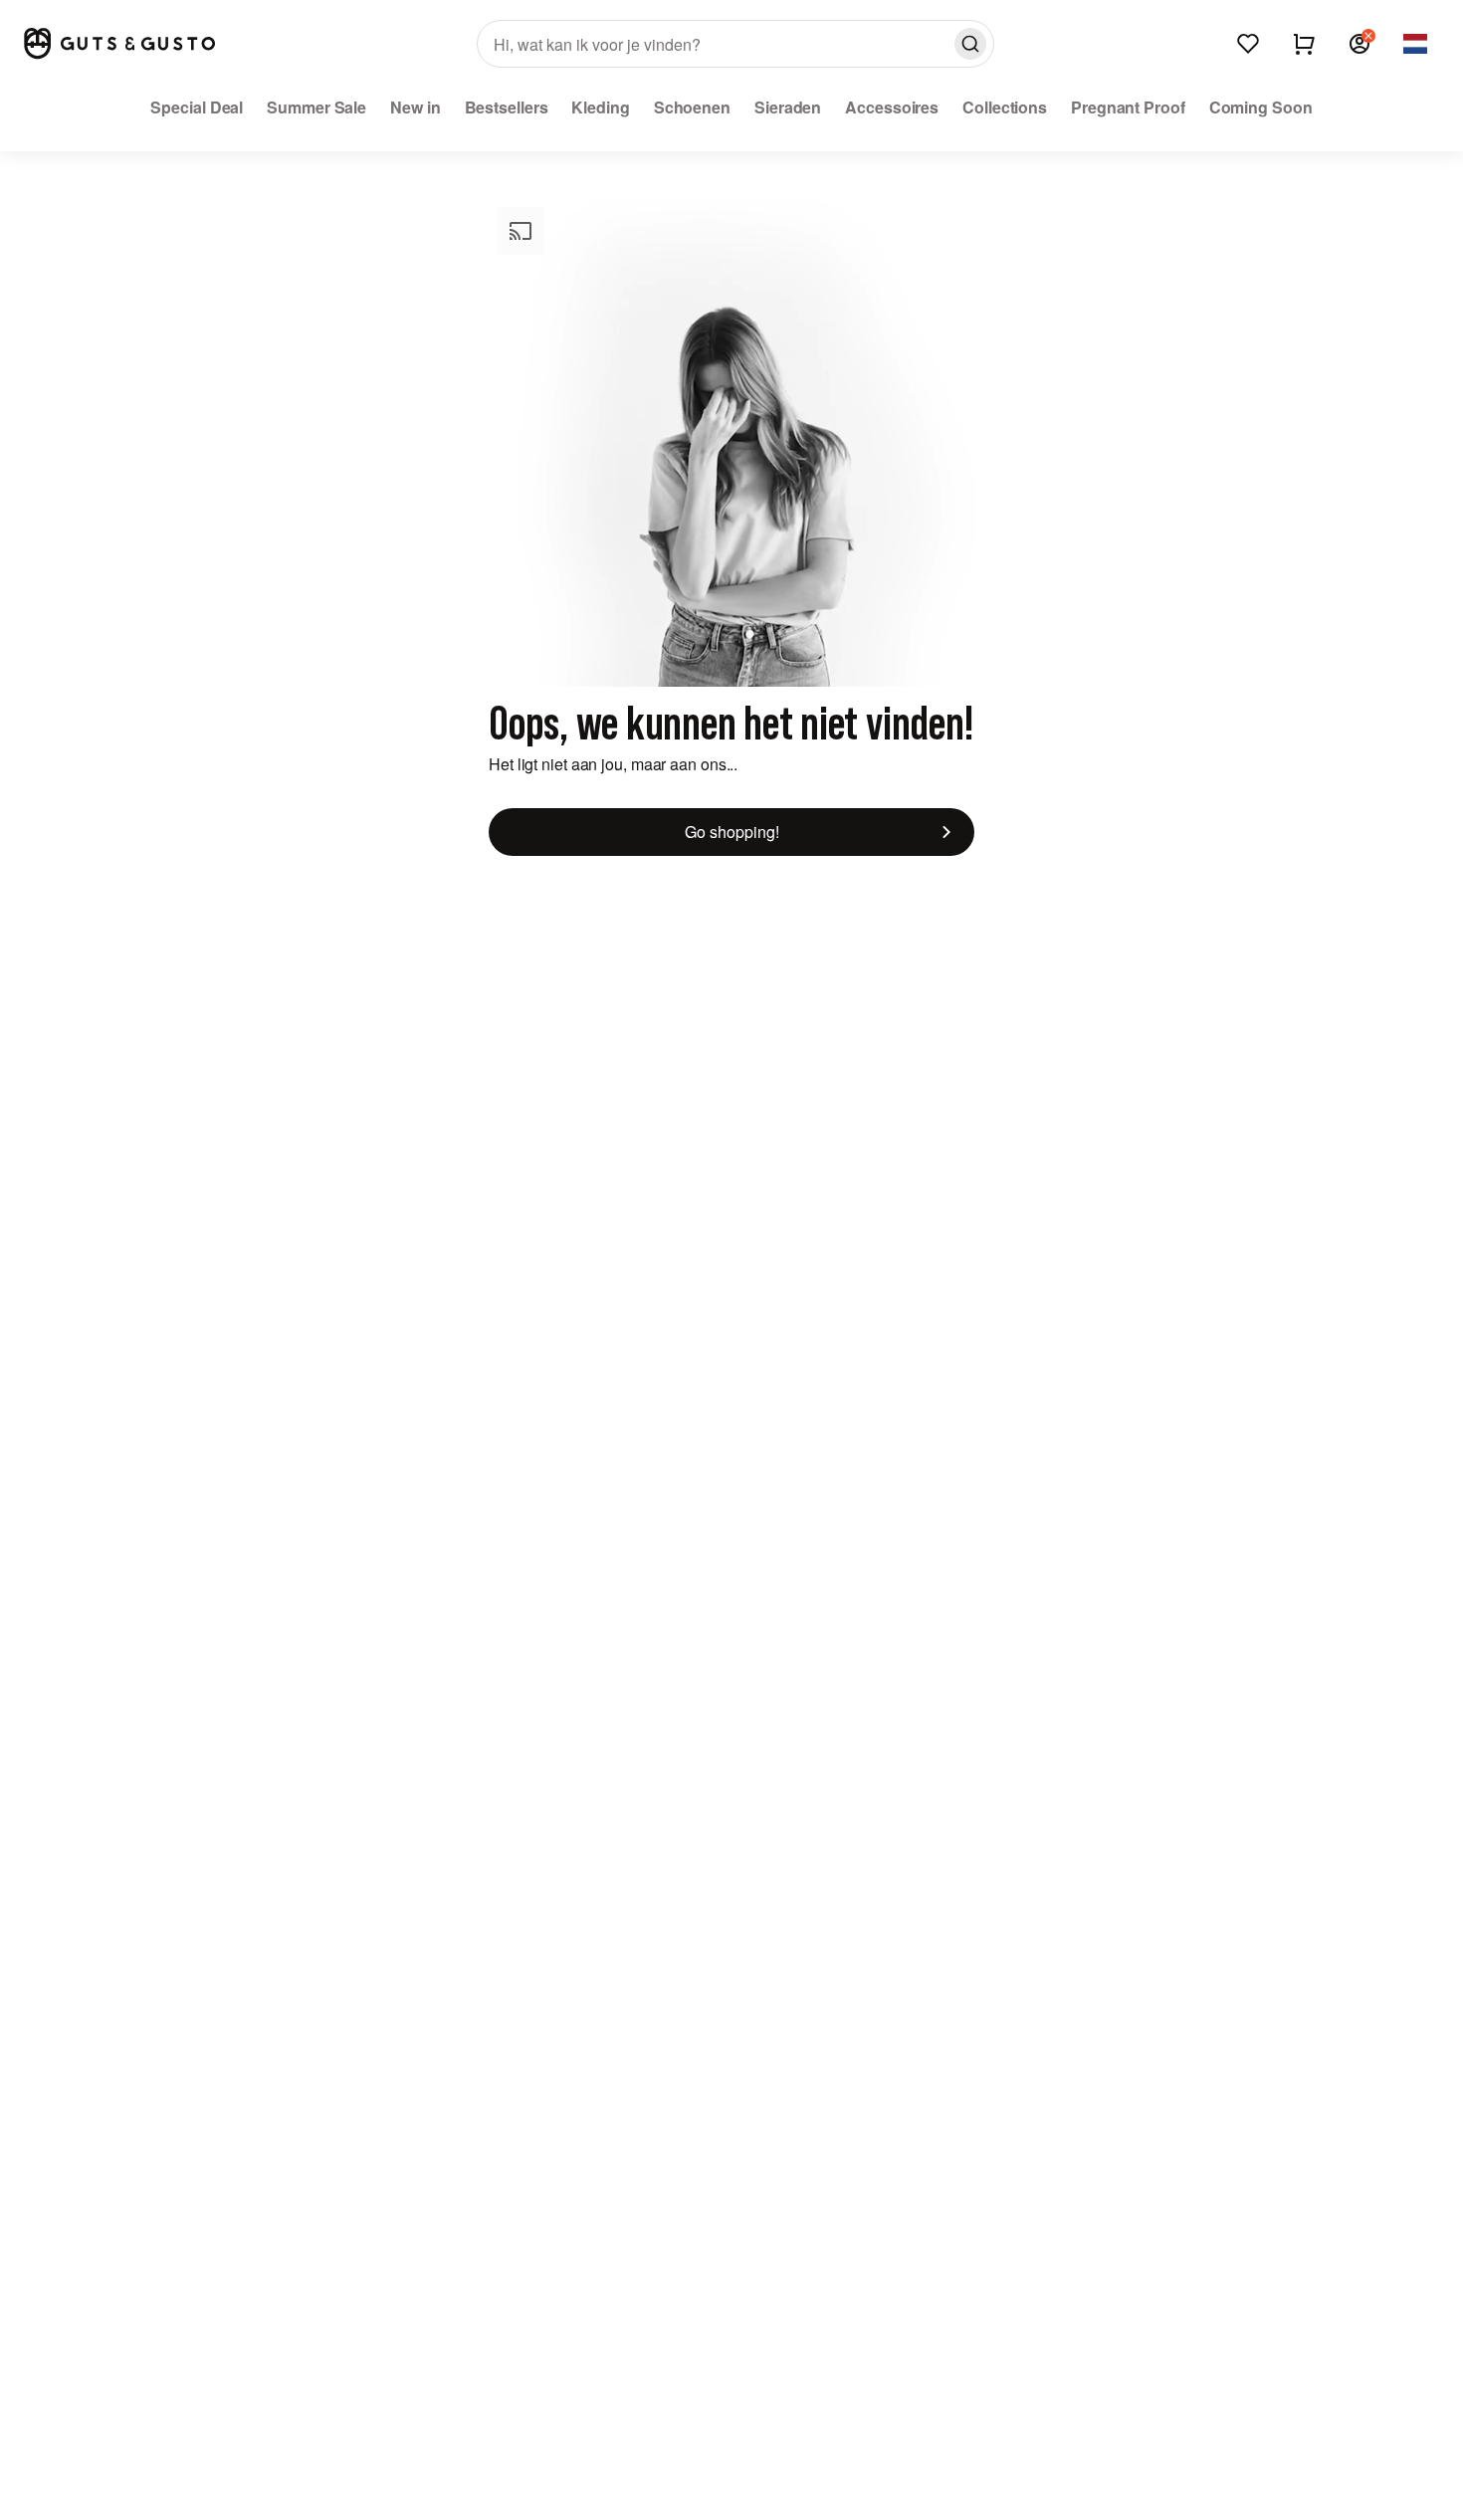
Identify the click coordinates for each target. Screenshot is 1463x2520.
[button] (1359, 44)
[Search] (970, 44)
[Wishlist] (1248, 44)
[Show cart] (1304, 44)
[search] (735, 44)
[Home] (119, 43)
